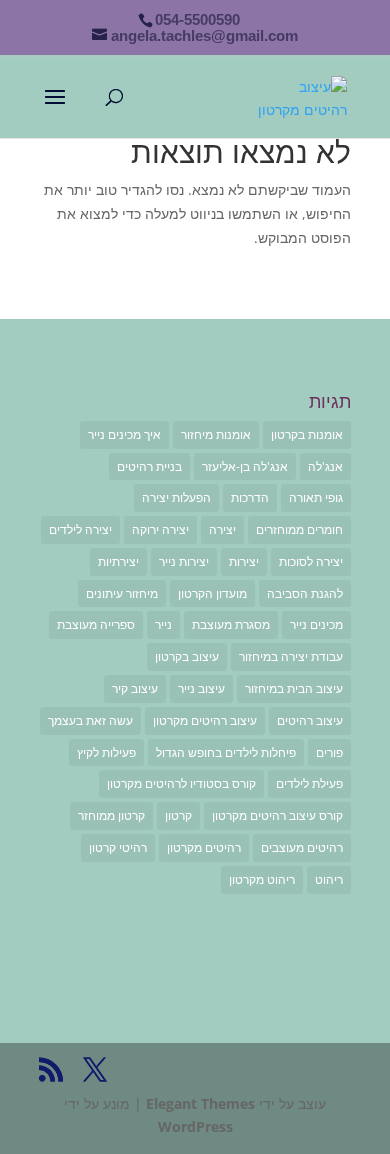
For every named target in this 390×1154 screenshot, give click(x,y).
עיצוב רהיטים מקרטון (205, 720)
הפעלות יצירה (176, 497)
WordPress (195, 1126)
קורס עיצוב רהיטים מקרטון (277, 815)
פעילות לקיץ (106, 752)
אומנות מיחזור (216, 434)
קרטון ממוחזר (111, 815)
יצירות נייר (184, 561)
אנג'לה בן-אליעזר (245, 466)
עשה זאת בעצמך (90, 720)
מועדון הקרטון (212, 593)
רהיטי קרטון (118, 847)
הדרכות (250, 497)
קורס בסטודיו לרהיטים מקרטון (181, 783)
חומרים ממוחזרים (299, 529)
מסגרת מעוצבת (231, 624)
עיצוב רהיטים (310, 720)
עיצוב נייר (201, 688)
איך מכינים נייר (124, 434)
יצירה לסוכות (311, 561)
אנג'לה (325, 466)
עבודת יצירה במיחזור (291, 656)
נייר (163, 624)
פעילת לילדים (309, 783)
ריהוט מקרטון (262, 879)
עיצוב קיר (135, 688)
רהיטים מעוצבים (302, 847)
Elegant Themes (200, 1103)
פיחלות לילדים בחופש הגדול (226, 752)
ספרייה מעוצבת (96, 624)
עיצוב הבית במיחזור (294, 688)
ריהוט (329, 879)
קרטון (178, 815)
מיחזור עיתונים (122, 593)
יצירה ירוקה (160, 529)
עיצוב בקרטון (187, 656)
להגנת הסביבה (305, 593)
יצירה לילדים (80, 529)
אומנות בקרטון (307, 434)
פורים (329, 752)
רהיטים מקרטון (204, 847)
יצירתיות (118, 561)
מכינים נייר (316, 624)
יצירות (244, 561)
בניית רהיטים (149, 466)
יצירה (222, 529)
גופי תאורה (316, 497)
